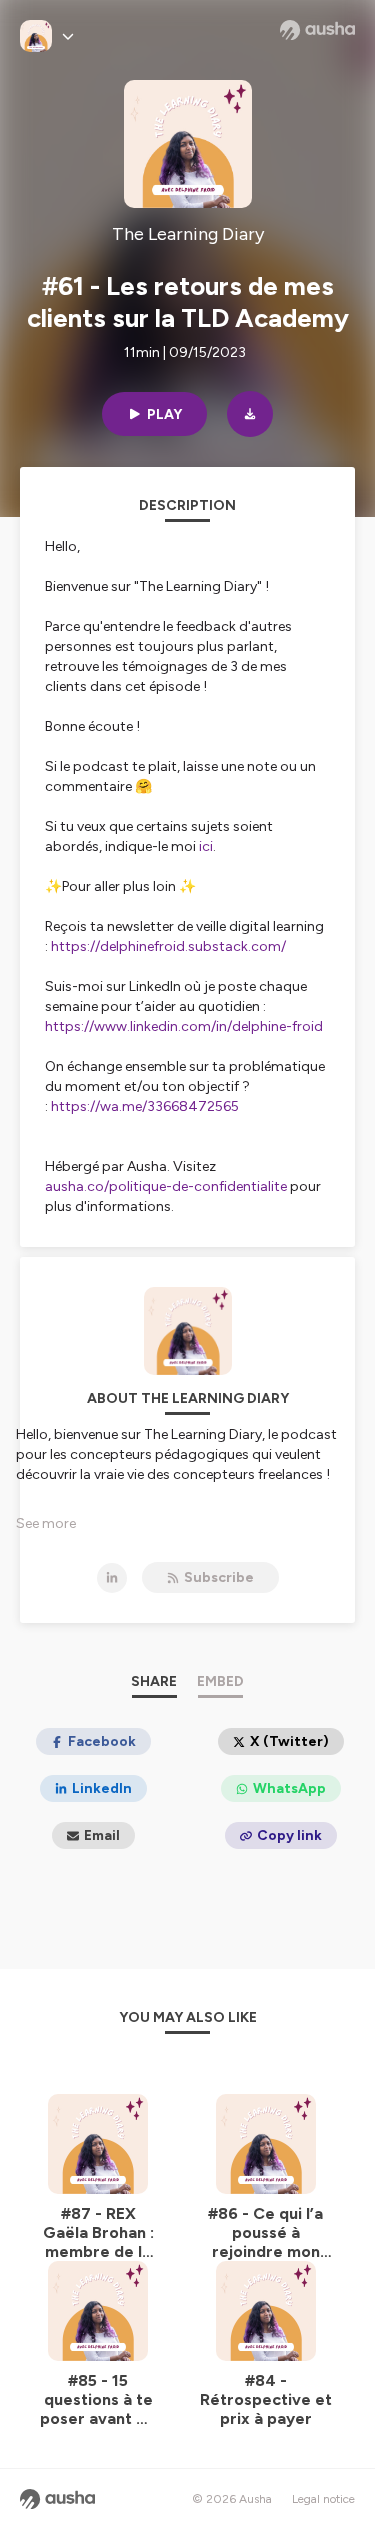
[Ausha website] (317, 30)
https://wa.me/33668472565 (145, 1106)
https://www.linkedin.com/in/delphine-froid (184, 1026)
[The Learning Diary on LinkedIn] (112, 1578)
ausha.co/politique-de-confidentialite (166, 1186)
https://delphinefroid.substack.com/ (168, 946)
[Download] (250, 414)
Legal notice (323, 2499)
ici (206, 846)
